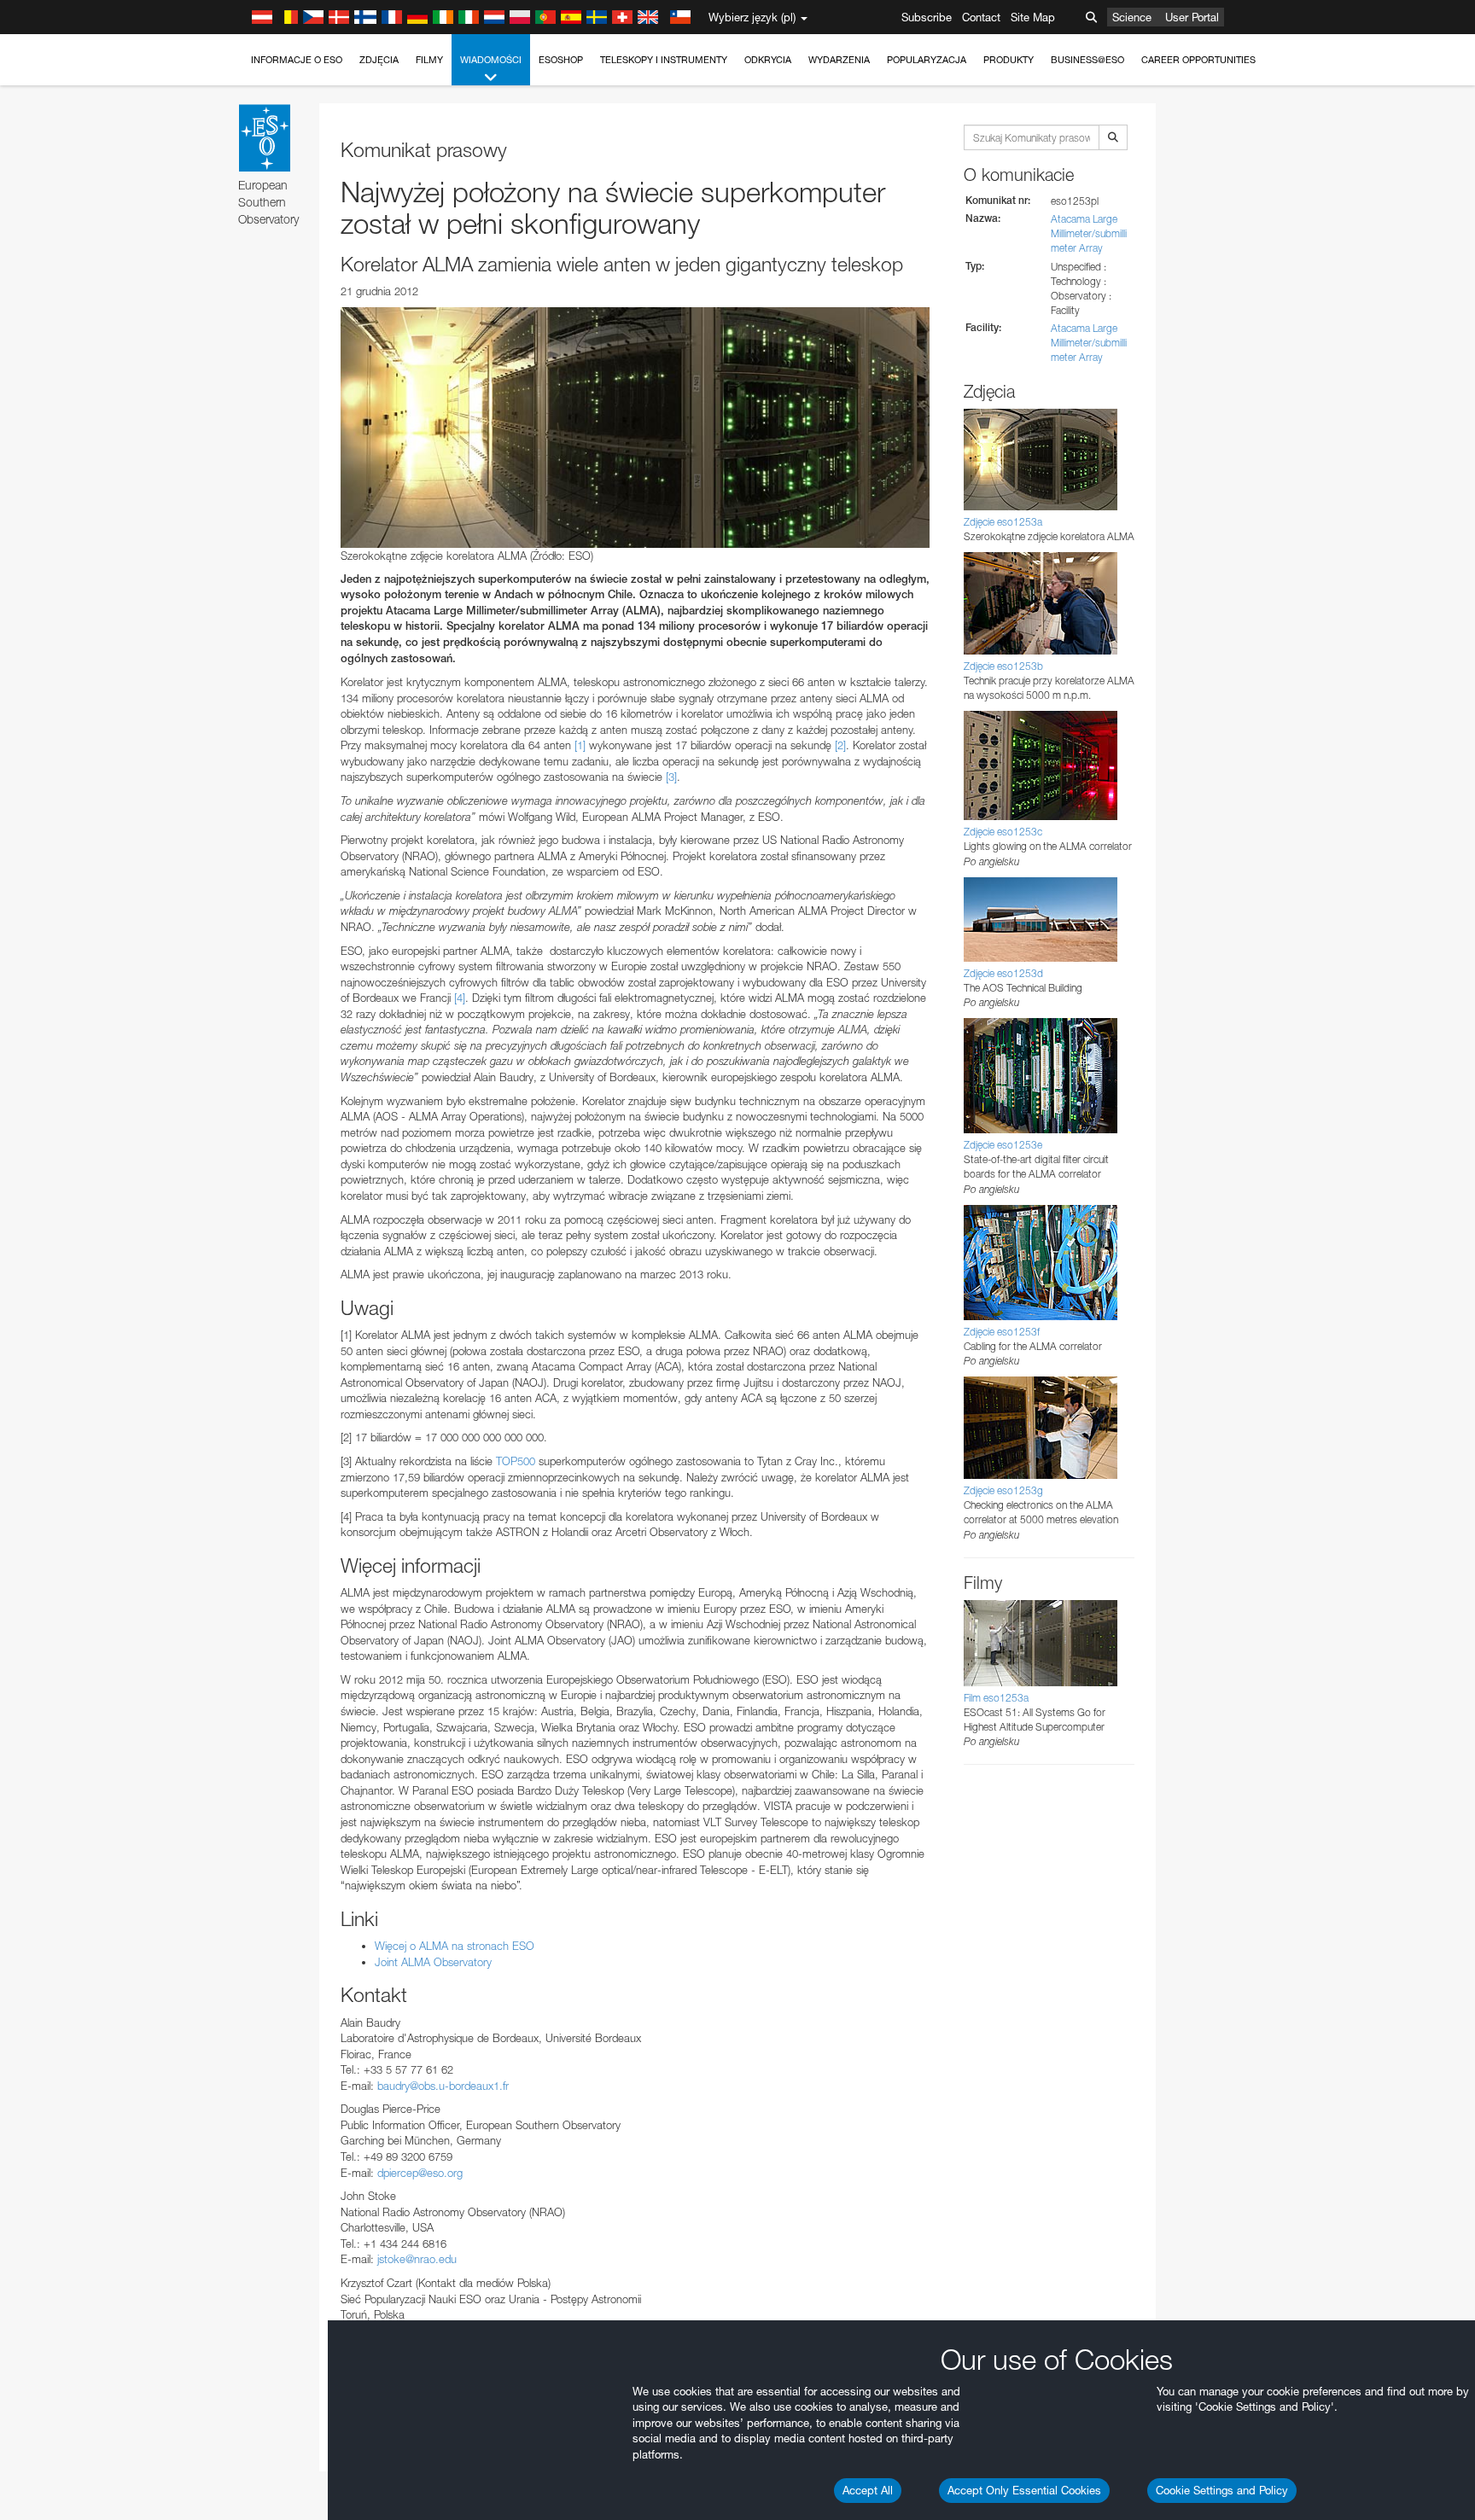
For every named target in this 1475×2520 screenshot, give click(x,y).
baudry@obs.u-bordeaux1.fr (443, 2086)
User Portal (1192, 17)
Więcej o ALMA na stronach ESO (455, 1946)
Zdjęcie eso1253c (1003, 832)
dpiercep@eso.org (420, 2173)
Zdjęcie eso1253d (1003, 973)
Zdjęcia (379, 60)
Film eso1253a (996, 1698)
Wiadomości (491, 60)
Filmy (429, 60)
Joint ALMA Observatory (433, 1962)
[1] (580, 745)
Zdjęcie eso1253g (1003, 1490)
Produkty (1009, 60)
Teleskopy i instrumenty (664, 60)
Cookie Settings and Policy (1222, 2490)
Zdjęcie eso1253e (1003, 1145)
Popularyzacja (927, 60)
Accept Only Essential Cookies (1024, 2490)
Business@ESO (1087, 60)
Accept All (868, 2490)
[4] (460, 998)
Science (1132, 17)
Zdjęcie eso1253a (1003, 522)
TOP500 (516, 1461)
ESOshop (561, 60)
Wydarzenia (839, 60)
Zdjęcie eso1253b (1003, 666)
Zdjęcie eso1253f (1002, 1332)
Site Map (1033, 17)
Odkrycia (768, 60)
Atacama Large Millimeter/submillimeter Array (1089, 233)
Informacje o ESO (297, 60)
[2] (840, 745)
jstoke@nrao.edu (417, 2259)
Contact (981, 17)
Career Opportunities (1198, 60)
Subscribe (927, 17)
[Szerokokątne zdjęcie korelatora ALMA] (635, 428)
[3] (671, 777)
